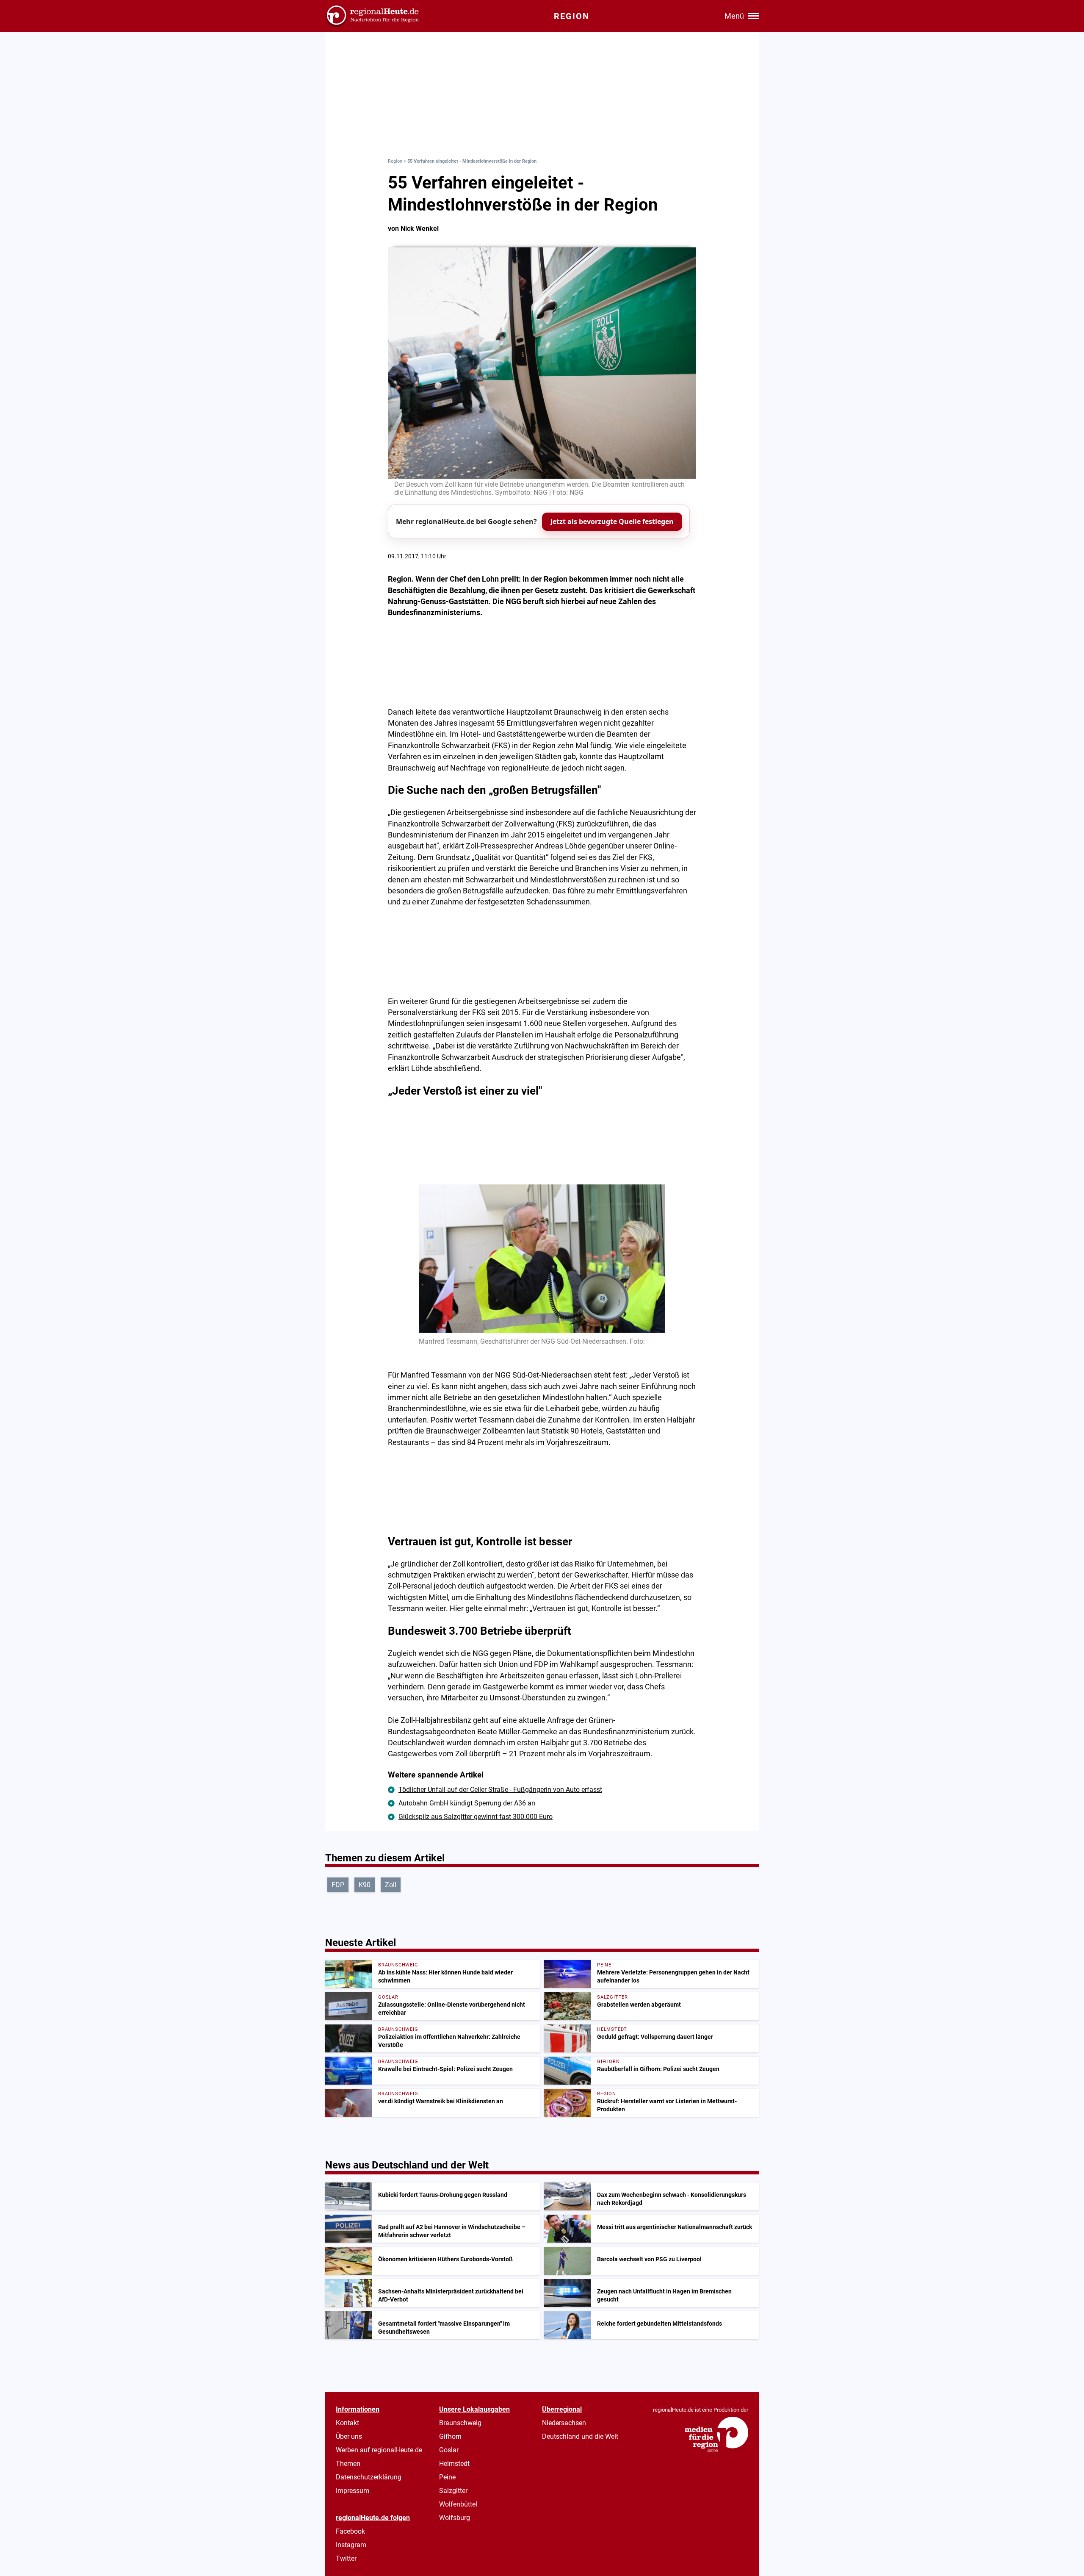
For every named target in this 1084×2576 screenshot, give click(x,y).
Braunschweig (460, 2423)
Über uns (349, 2436)
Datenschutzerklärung (369, 2477)
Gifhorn (450, 2436)
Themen (348, 2464)
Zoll (391, 1885)
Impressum (353, 2491)
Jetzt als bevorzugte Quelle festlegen (612, 521)
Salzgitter (453, 2491)
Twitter (346, 2558)
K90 (365, 1885)
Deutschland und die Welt (580, 2436)
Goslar (449, 2450)
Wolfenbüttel (458, 2504)
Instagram (351, 2545)
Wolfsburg (455, 2518)
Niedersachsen (564, 2423)
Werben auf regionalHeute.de (379, 2450)
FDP (338, 1885)
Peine (447, 2477)
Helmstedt (454, 2464)
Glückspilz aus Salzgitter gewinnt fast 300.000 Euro (476, 1817)
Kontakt (347, 2423)
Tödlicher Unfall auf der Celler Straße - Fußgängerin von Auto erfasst (500, 1790)
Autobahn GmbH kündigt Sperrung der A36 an (467, 1803)
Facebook (350, 2531)
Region (395, 161)
